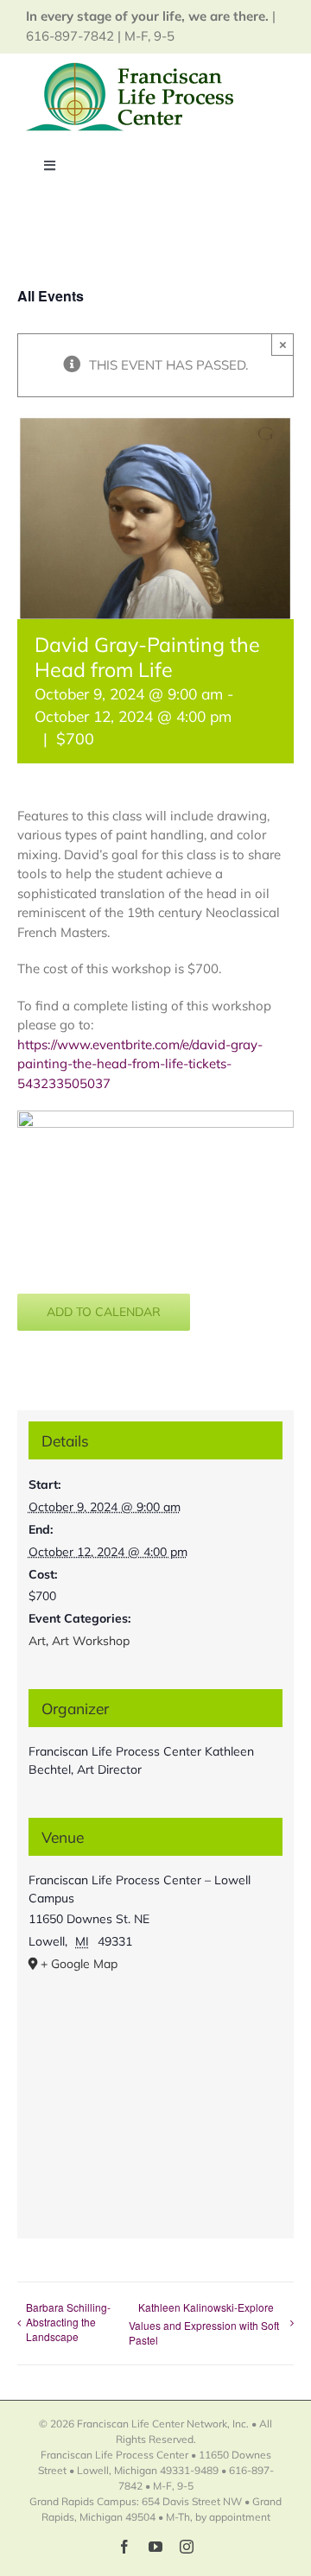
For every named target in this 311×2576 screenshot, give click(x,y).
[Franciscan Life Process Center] (134, 69)
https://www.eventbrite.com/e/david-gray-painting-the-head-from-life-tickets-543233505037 (140, 1064)
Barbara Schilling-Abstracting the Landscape (68, 2322)
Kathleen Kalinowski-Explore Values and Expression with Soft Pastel (204, 2323)
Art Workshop (91, 1641)
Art (37, 1641)
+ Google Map (79, 1964)
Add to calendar (104, 1312)
